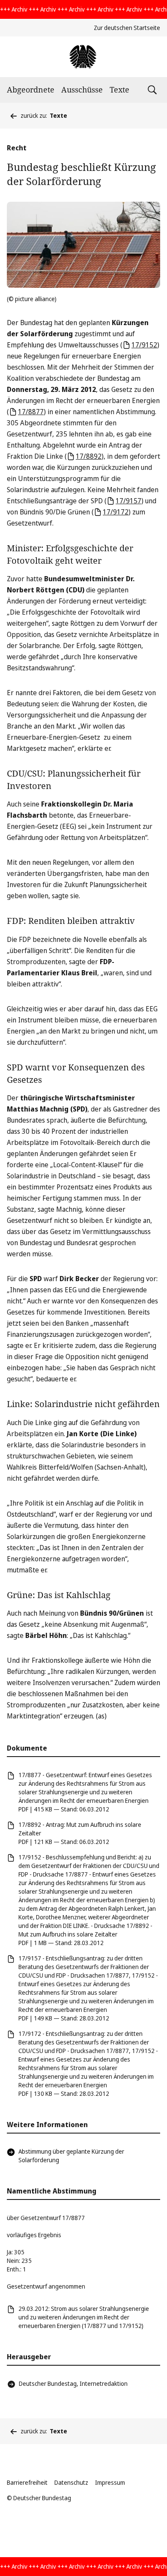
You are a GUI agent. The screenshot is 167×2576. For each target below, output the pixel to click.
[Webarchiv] (83, 57)
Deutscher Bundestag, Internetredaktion (73, 2383)
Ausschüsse (82, 90)
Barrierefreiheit (27, 2482)
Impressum (110, 2482)
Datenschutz (71, 2482)
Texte (119, 90)
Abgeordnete (31, 90)
